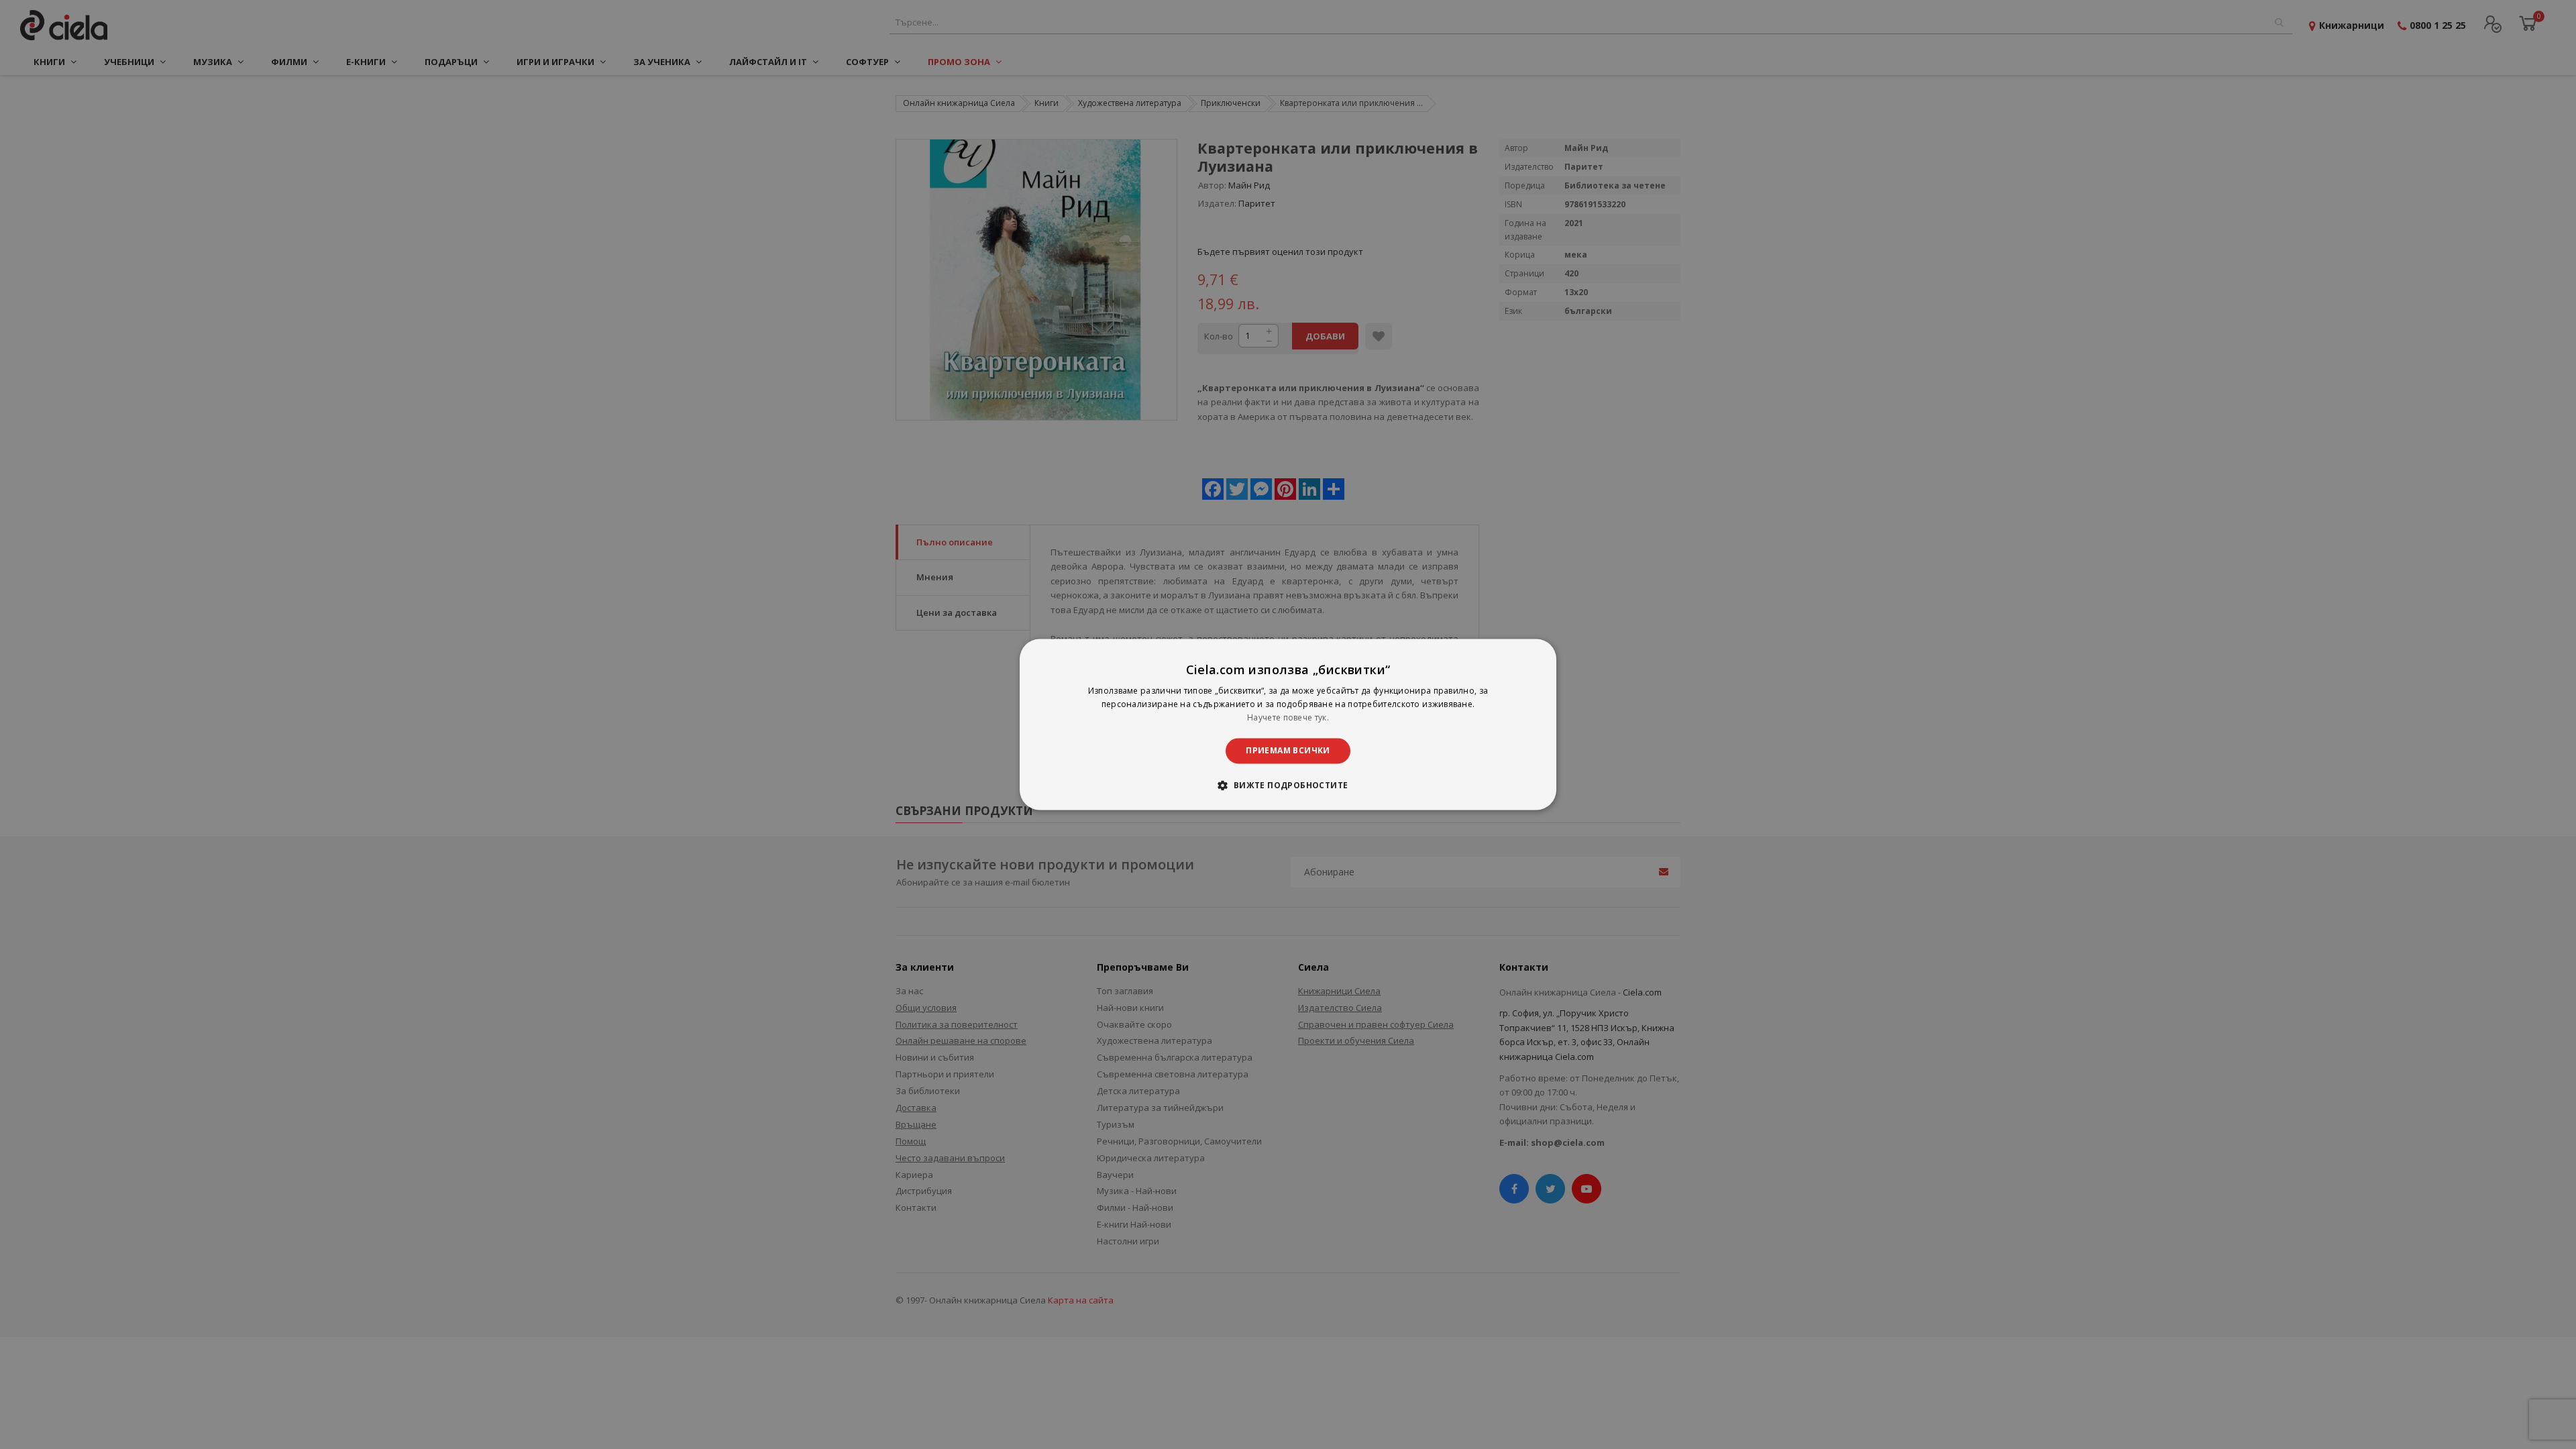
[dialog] (1288, 724)
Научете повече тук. (1288, 717)
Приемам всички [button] (1288, 750)
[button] (1288, 786)
